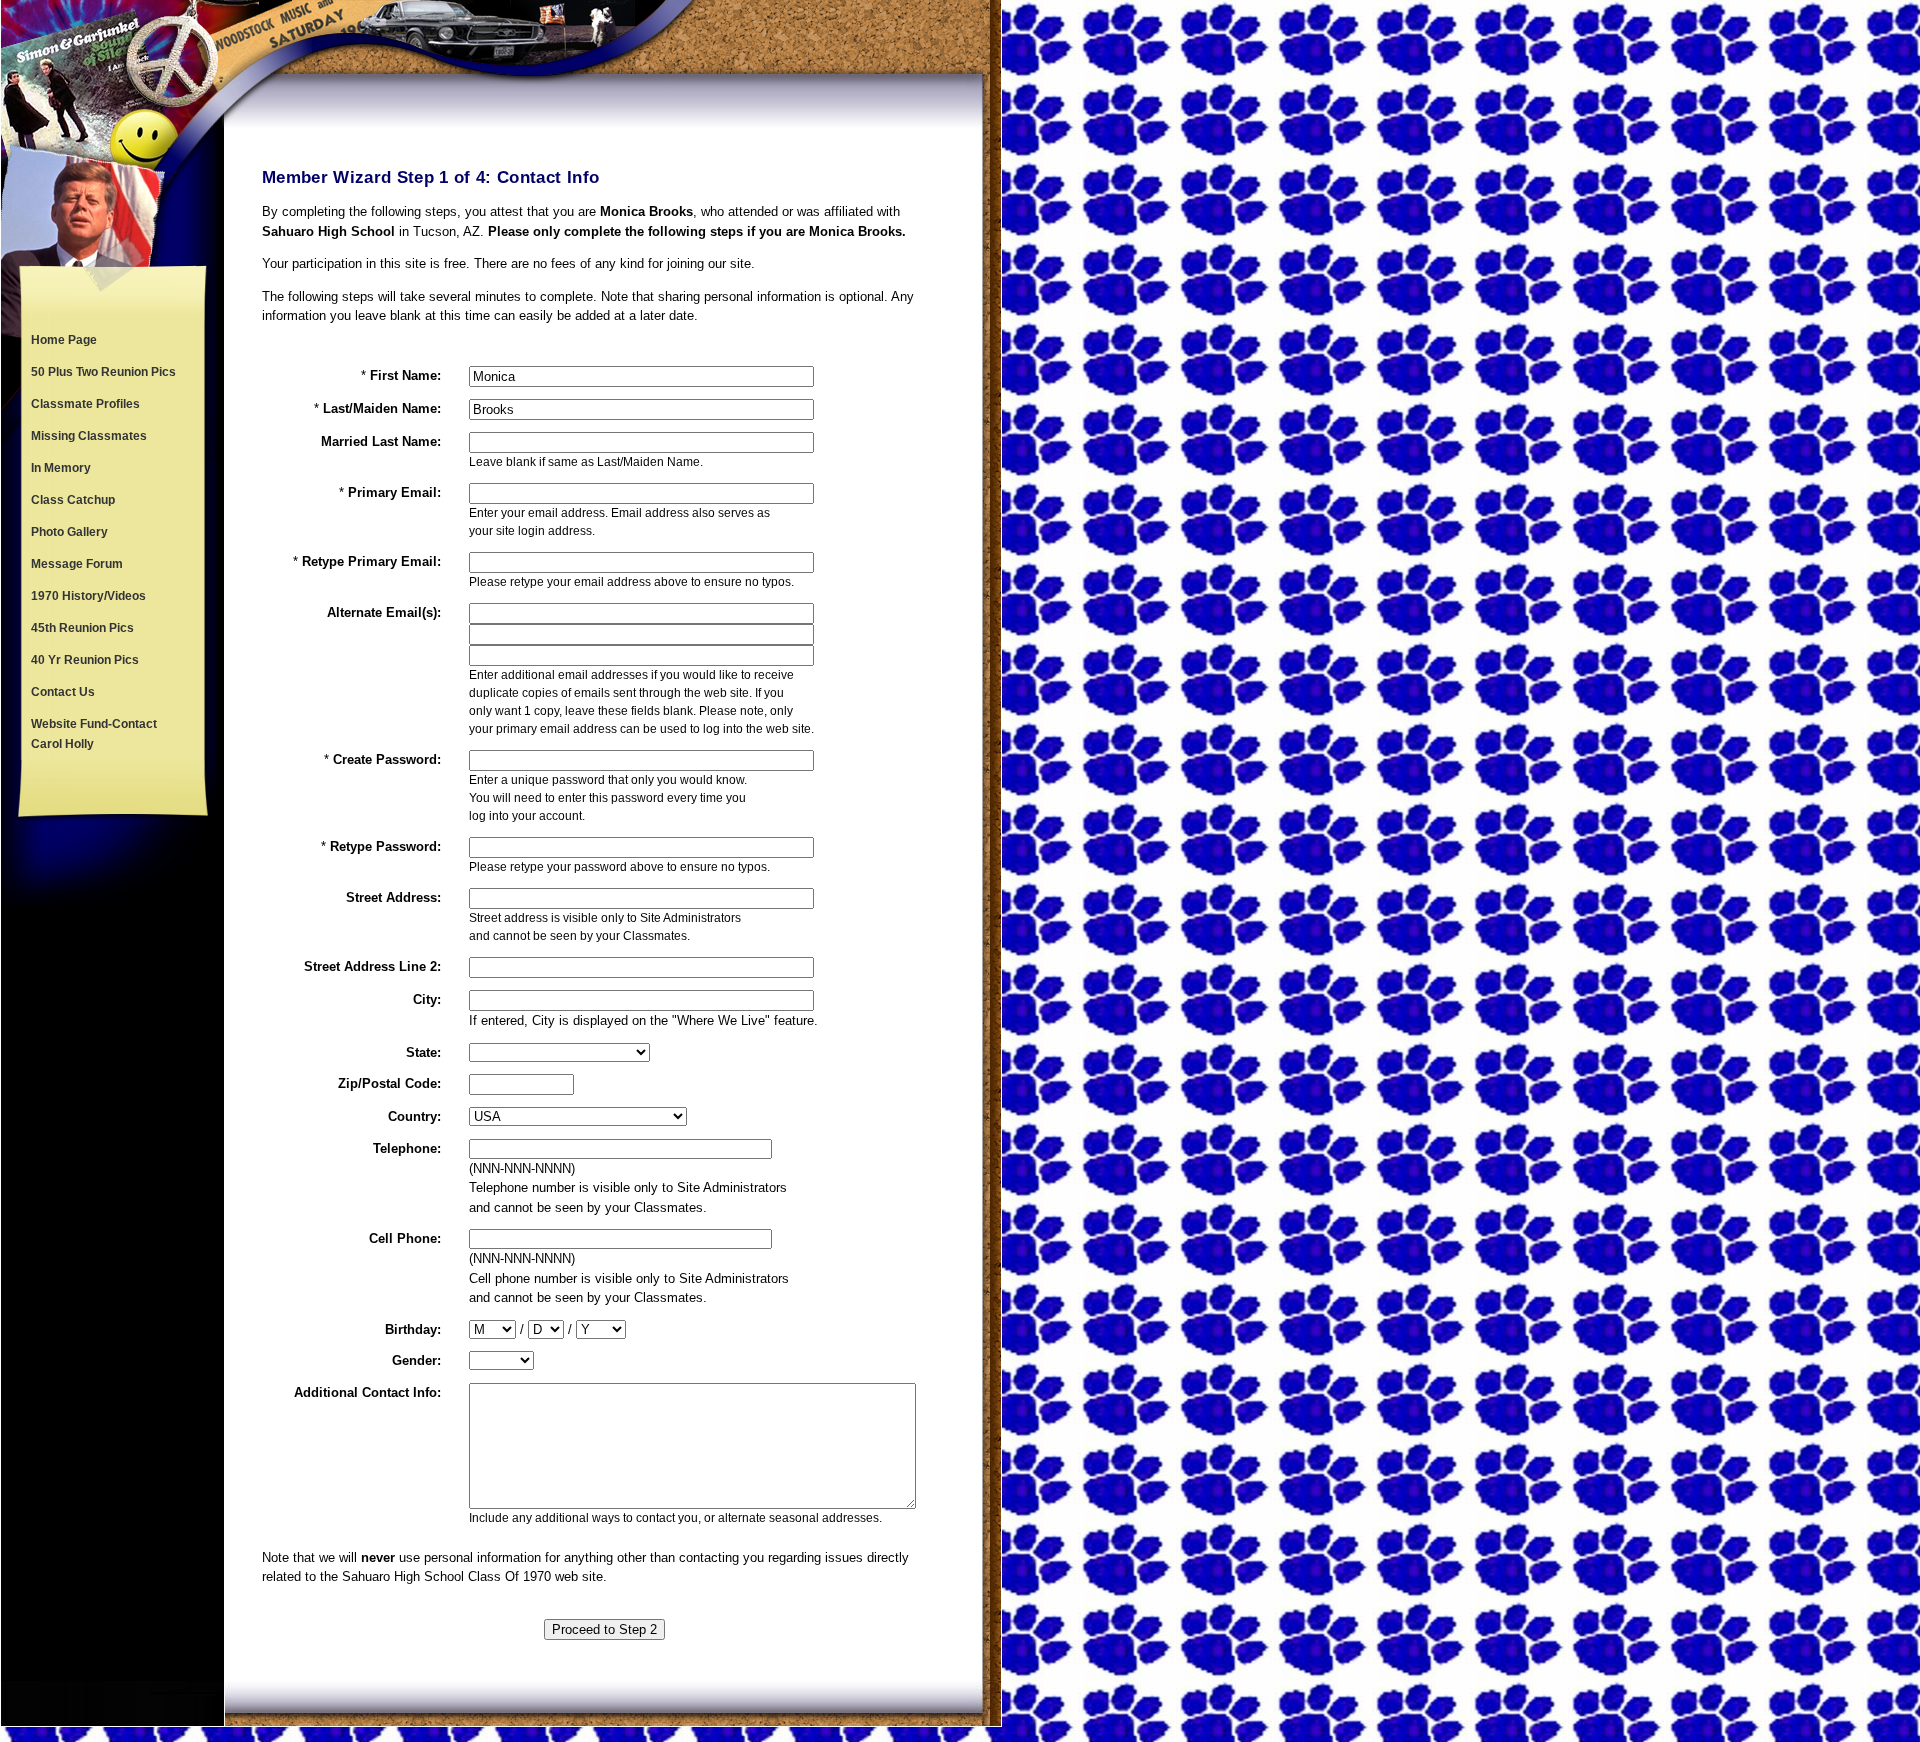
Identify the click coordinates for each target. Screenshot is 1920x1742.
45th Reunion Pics (82, 628)
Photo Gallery (69, 532)
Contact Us (63, 692)
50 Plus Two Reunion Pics (103, 372)
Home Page (64, 340)
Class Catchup (73, 500)
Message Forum (77, 564)
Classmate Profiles (85, 404)
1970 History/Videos (88, 596)
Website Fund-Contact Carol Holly (94, 734)
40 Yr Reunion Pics (85, 660)
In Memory (61, 468)
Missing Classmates (89, 436)
